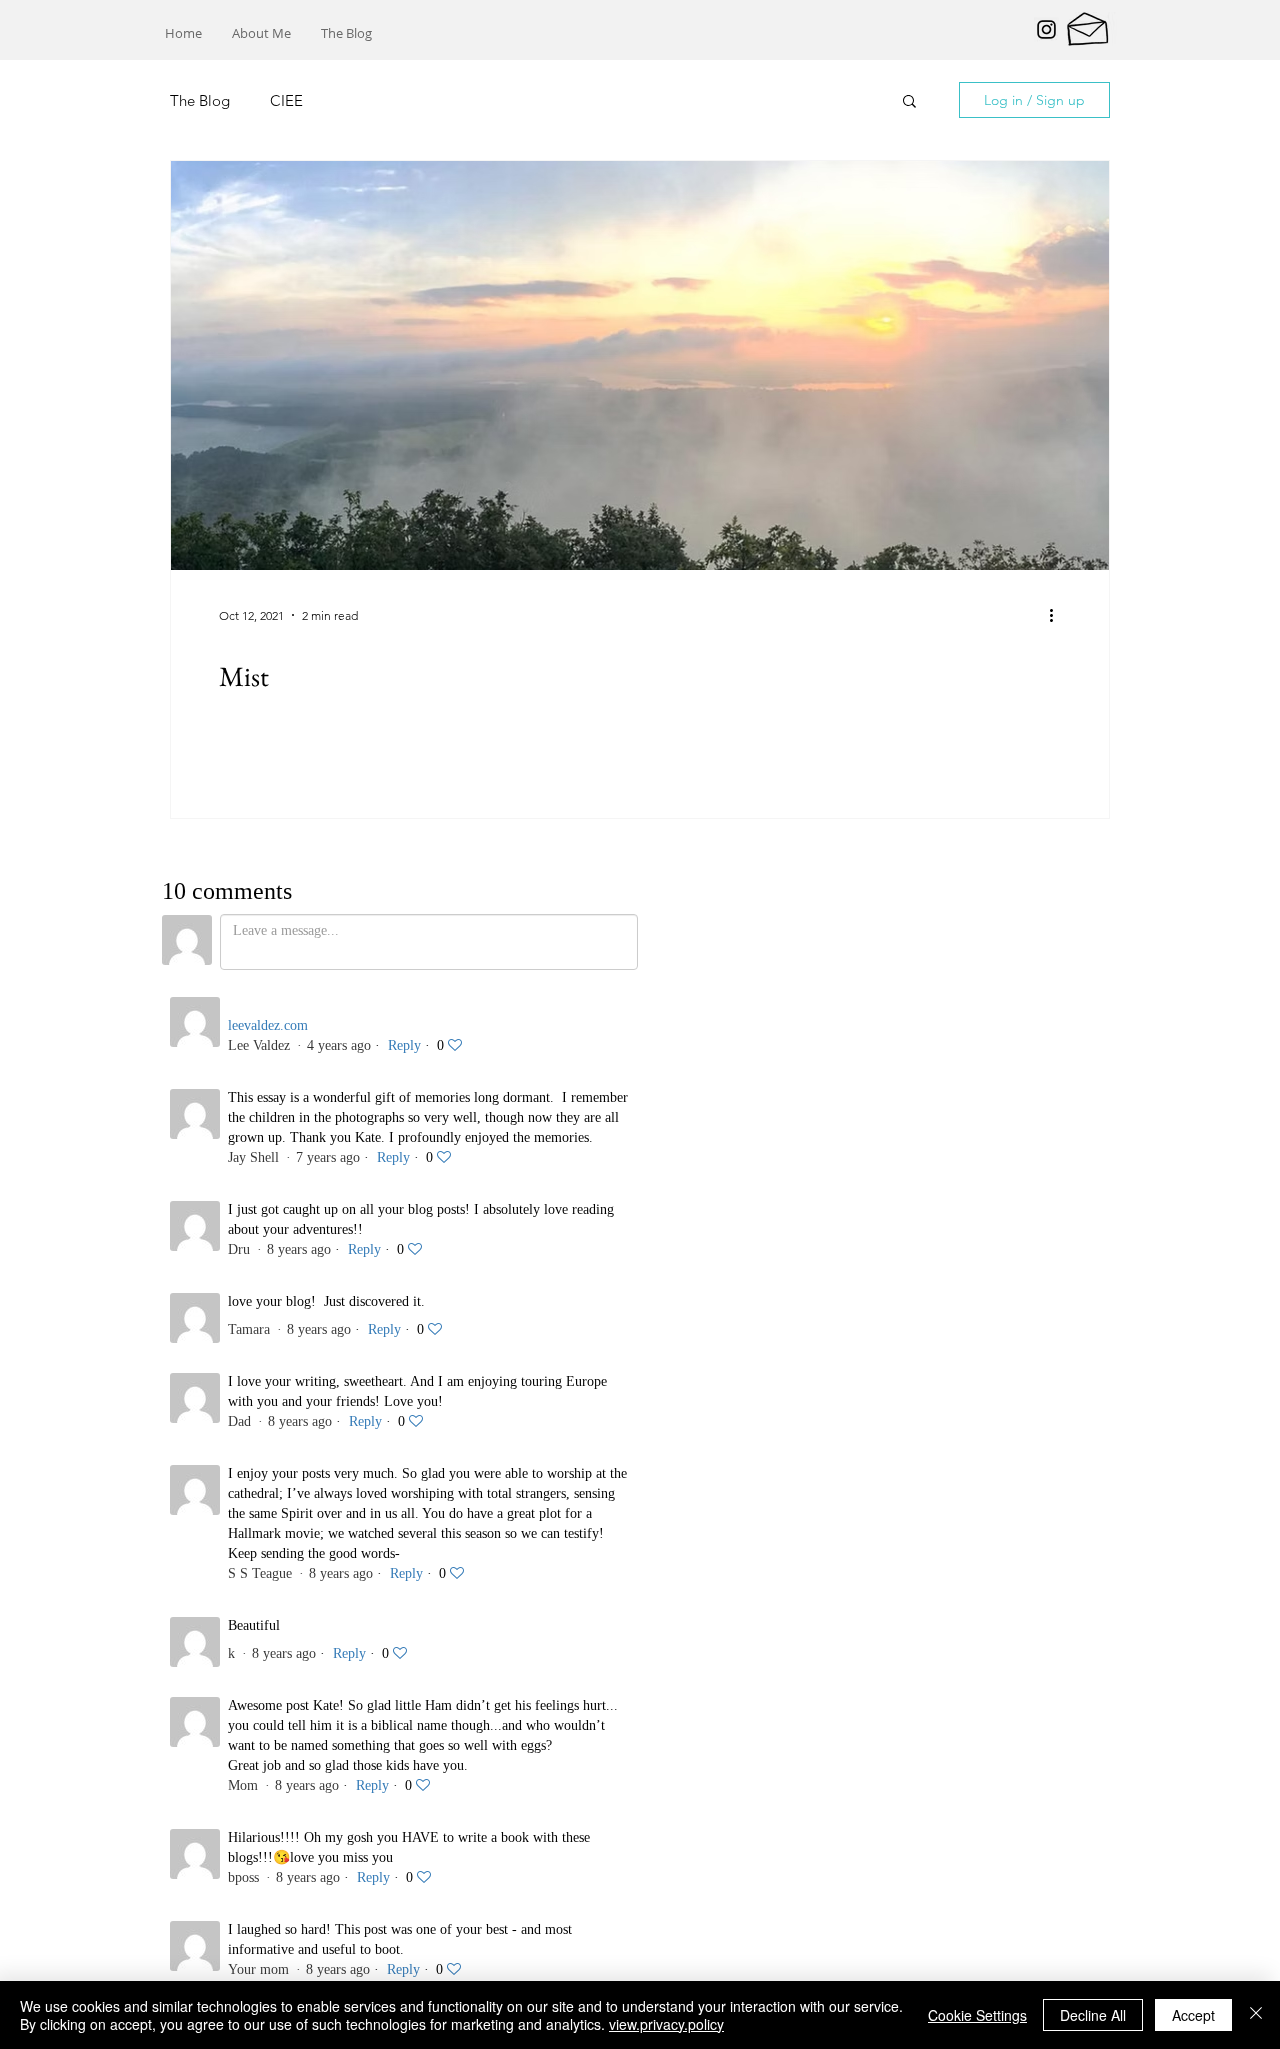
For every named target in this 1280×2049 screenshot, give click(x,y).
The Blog (200, 100)
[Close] (1256, 2015)
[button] (909, 102)
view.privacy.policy (666, 2024)
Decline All (1093, 2015)
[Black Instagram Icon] (1046, 29)
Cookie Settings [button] (977, 2015)
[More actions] (1058, 615)
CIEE (286, 100)
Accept (1193, 2015)
